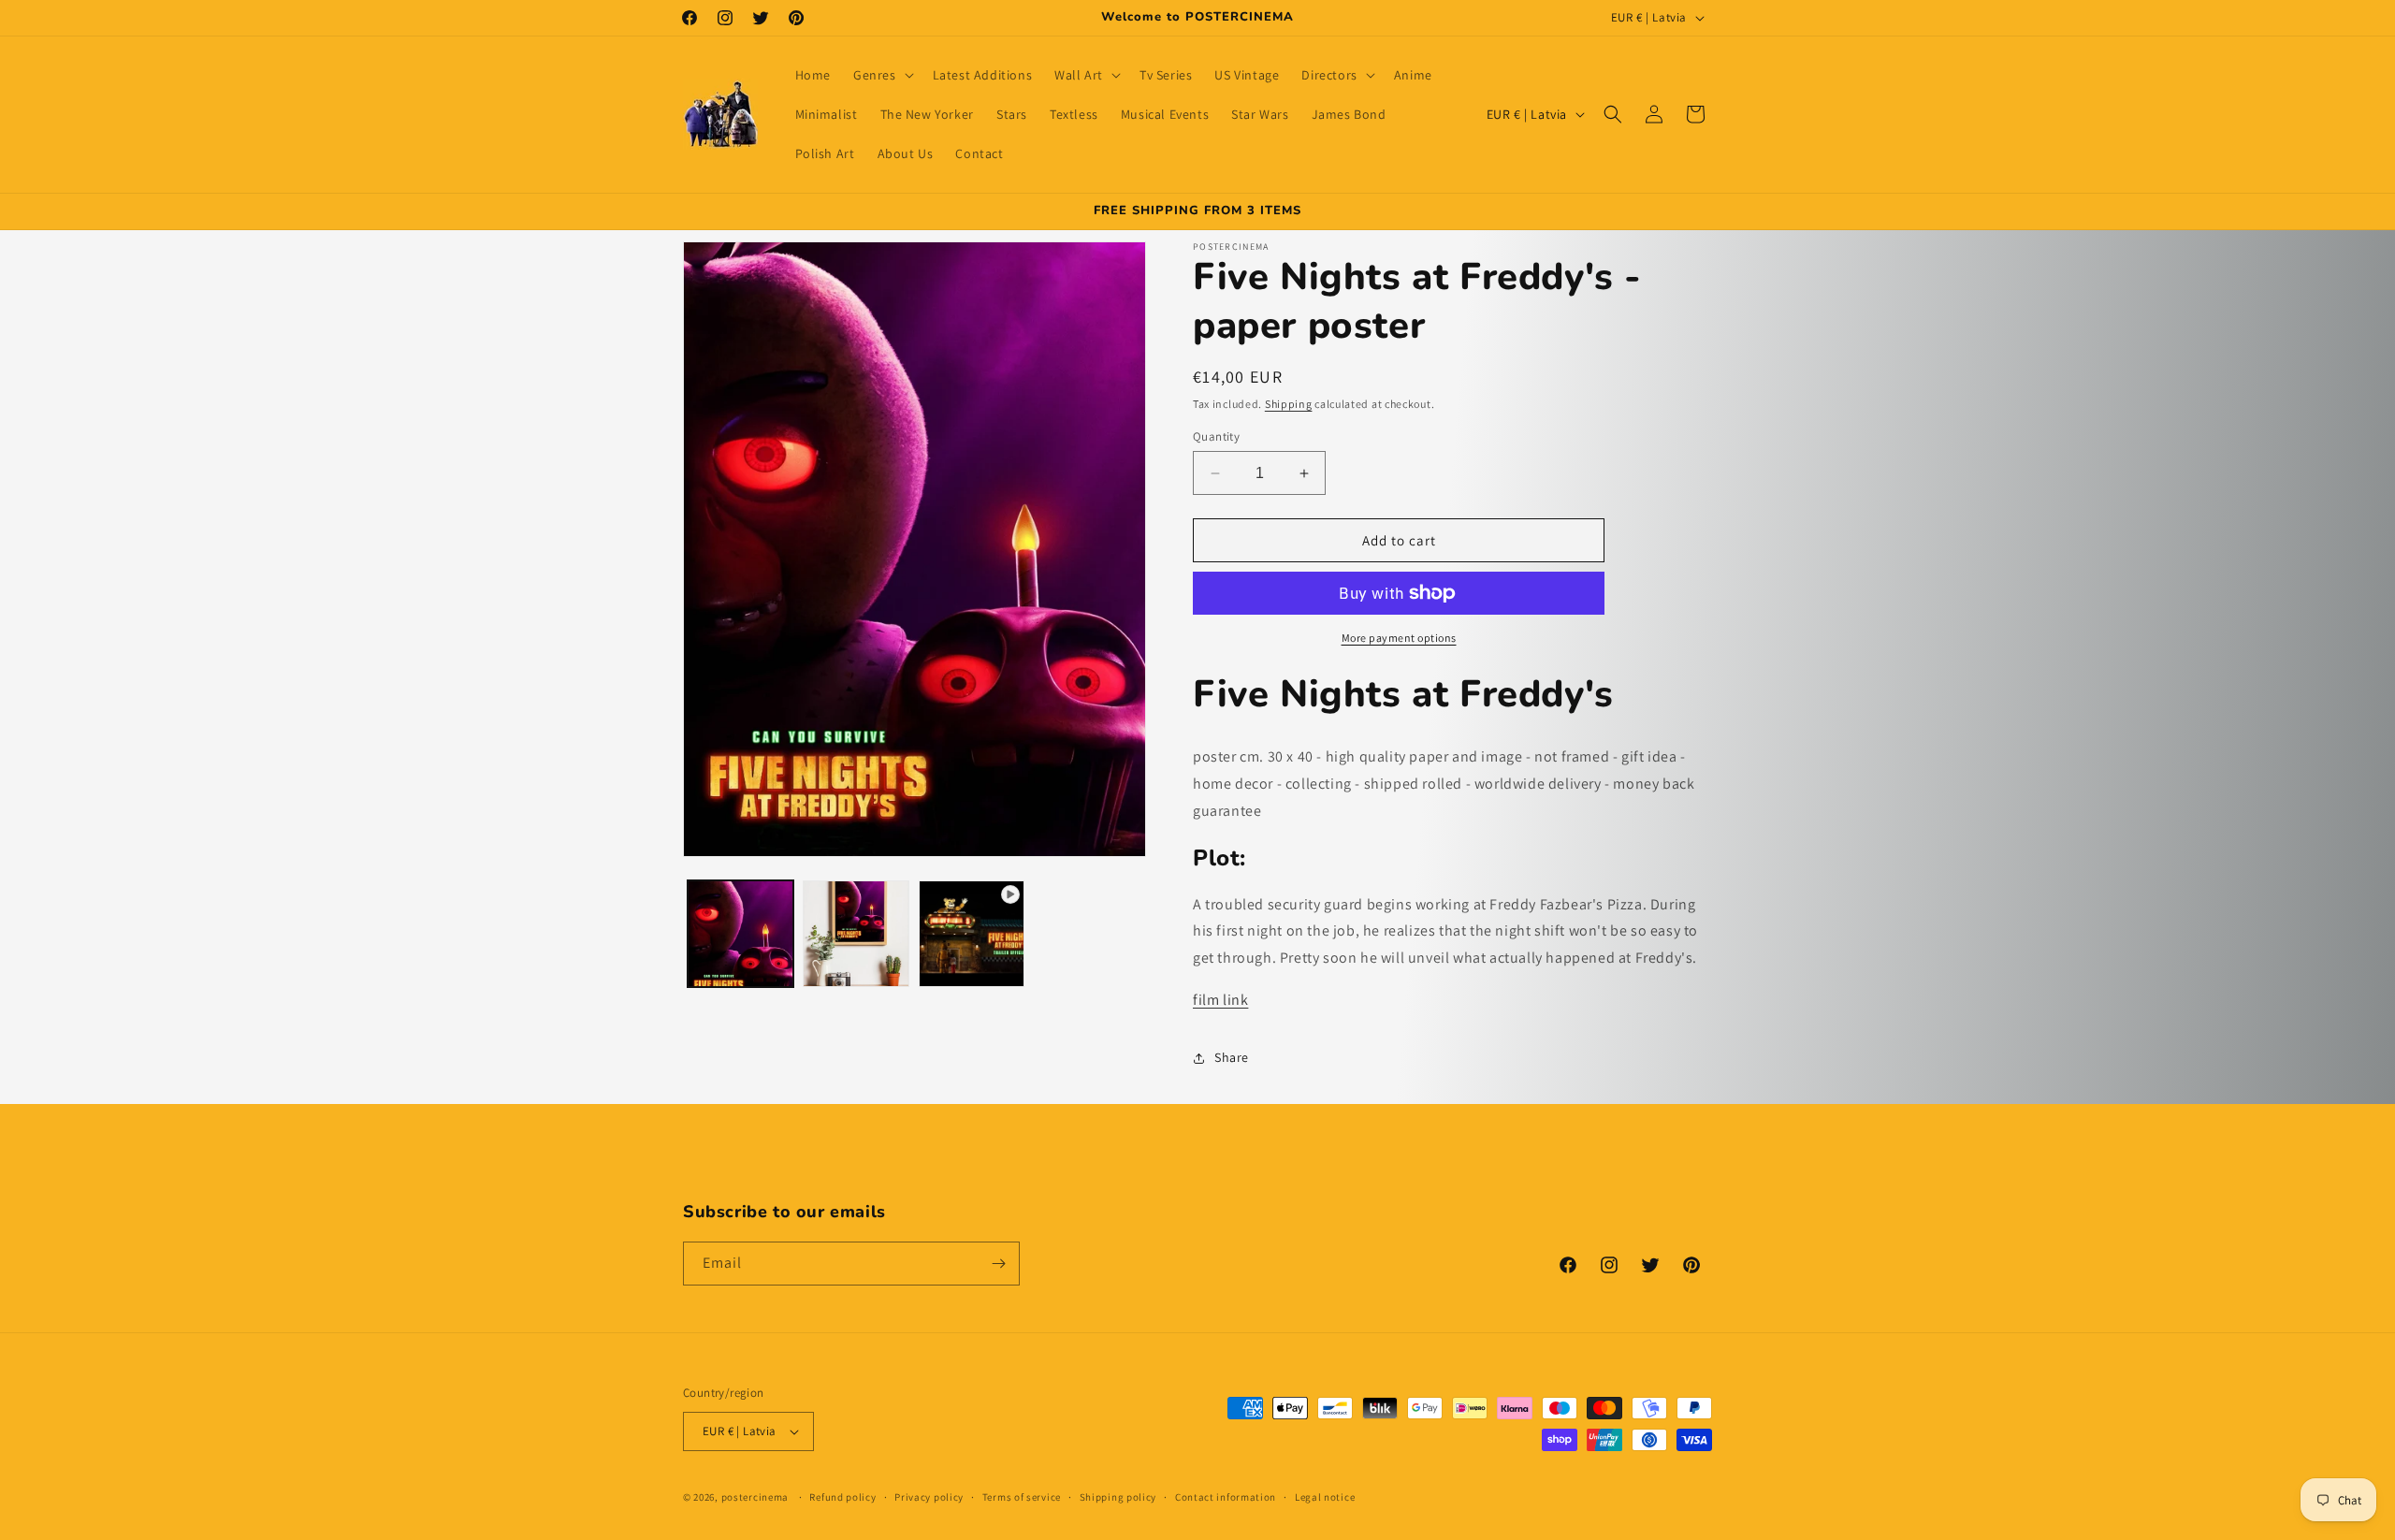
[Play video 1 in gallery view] (972, 933)
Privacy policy (929, 1497)
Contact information (1226, 1497)
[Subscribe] (998, 1264)
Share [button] (1232, 1057)
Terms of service (1022, 1497)
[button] (882, 75)
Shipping (1289, 404)
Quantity (1216, 436)
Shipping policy (1118, 1497)
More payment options (1399, 638)
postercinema (755, 1497)
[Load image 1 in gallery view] (740, 933)
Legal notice (1325, 1497)
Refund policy (842, 1497)
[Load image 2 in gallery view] (856, 933)
